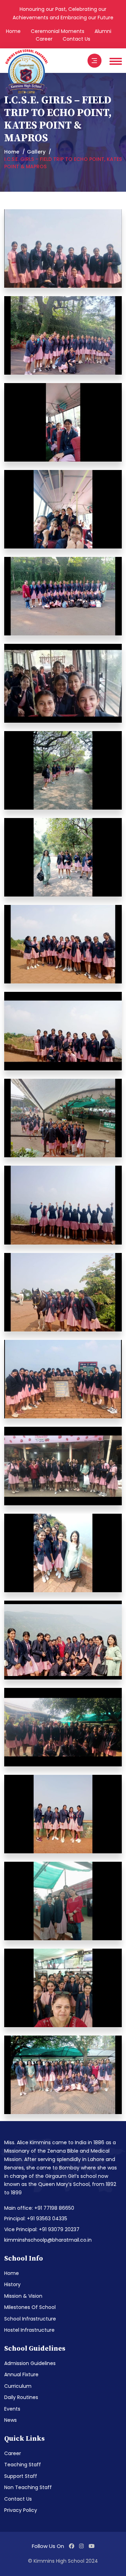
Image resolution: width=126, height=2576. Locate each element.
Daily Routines (21, 2397)
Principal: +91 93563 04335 (36, 2219)
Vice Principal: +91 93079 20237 (42, 2229)
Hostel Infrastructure (29, 2330)
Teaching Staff (23, 2465)
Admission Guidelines (30, 2363)
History (12, 2284)
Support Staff (21, 2476)
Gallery (36, 152)
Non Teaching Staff (28, 2487)
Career (44, 39)
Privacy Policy (21, 2510)
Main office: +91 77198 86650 (39, 2208)
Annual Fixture (21, 2374)
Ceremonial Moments (58, 31)
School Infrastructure (30, 2319)
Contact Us (76, 39)
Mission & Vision (23, 2296)
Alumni (103, 31)
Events (12, 2409)
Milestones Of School (30, 2307)
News (10, 2420)
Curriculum (18, 2386)
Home (13, 31)
